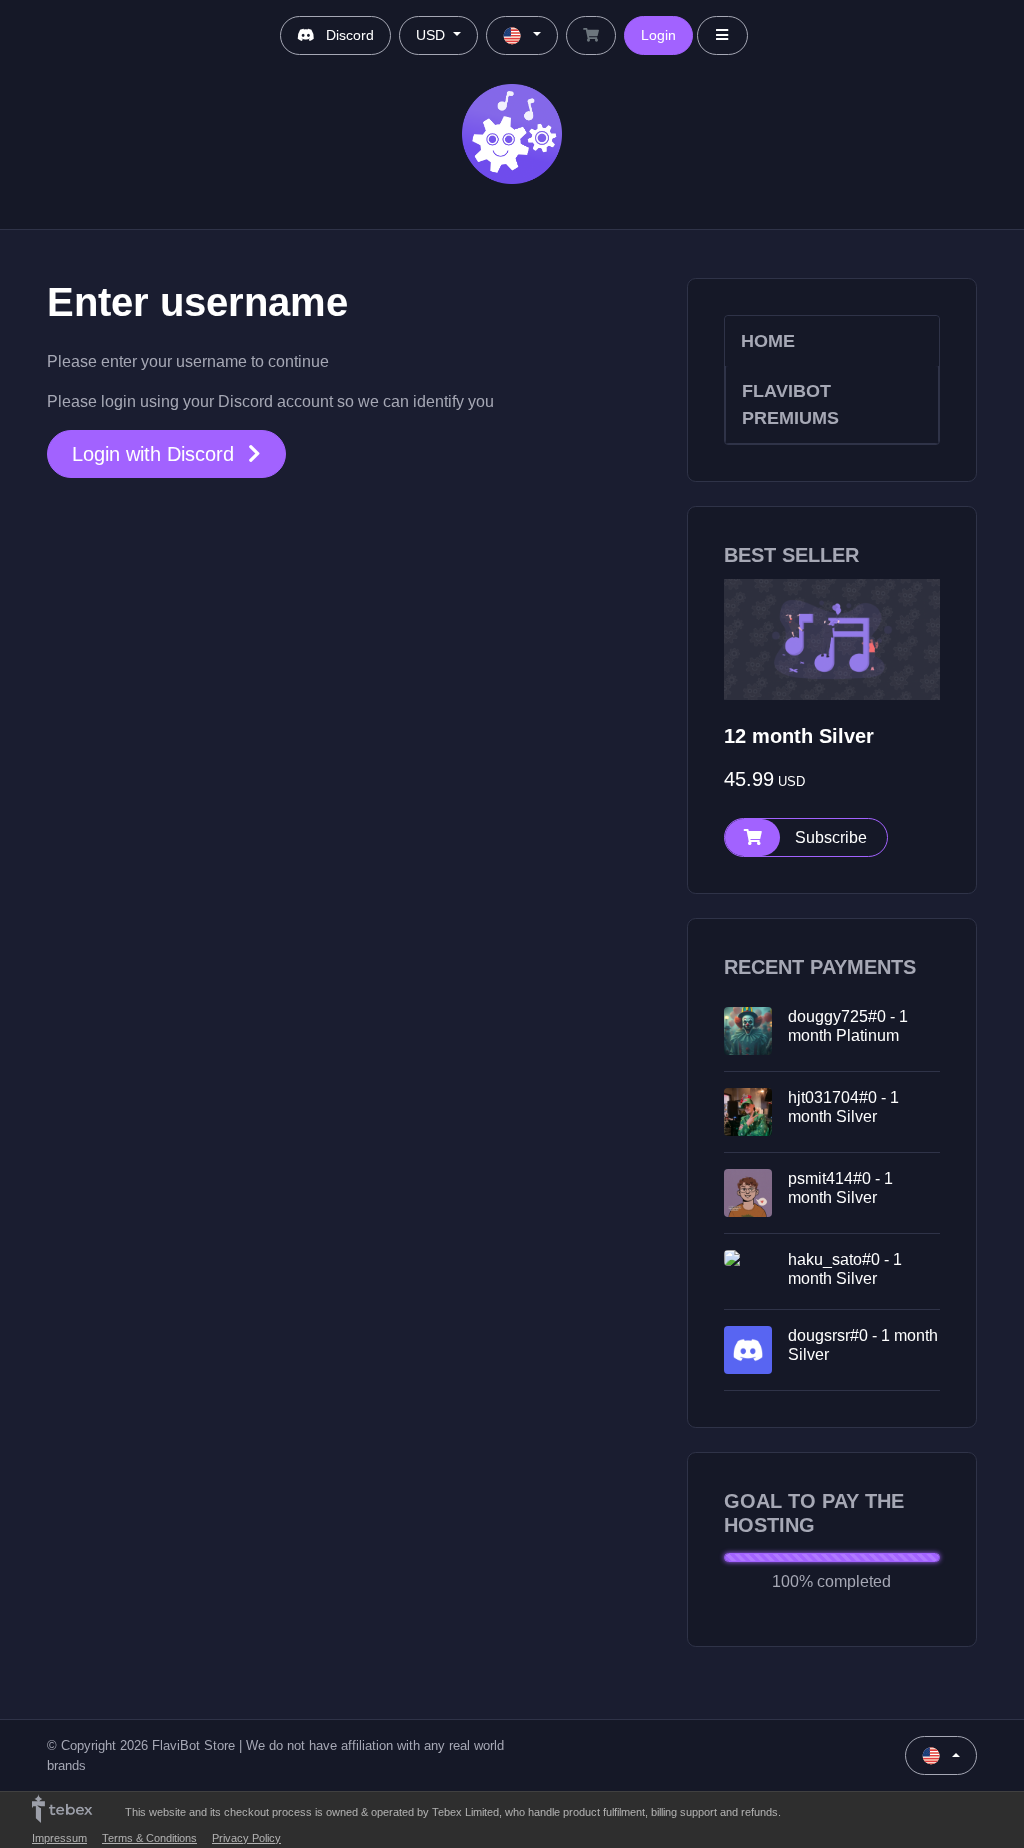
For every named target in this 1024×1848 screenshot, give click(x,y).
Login (658, 35)
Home (768, 341)
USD (432, 35)
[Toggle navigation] (723, 35)
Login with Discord (156, 454)
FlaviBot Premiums (790, 404)
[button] (806, 837)
